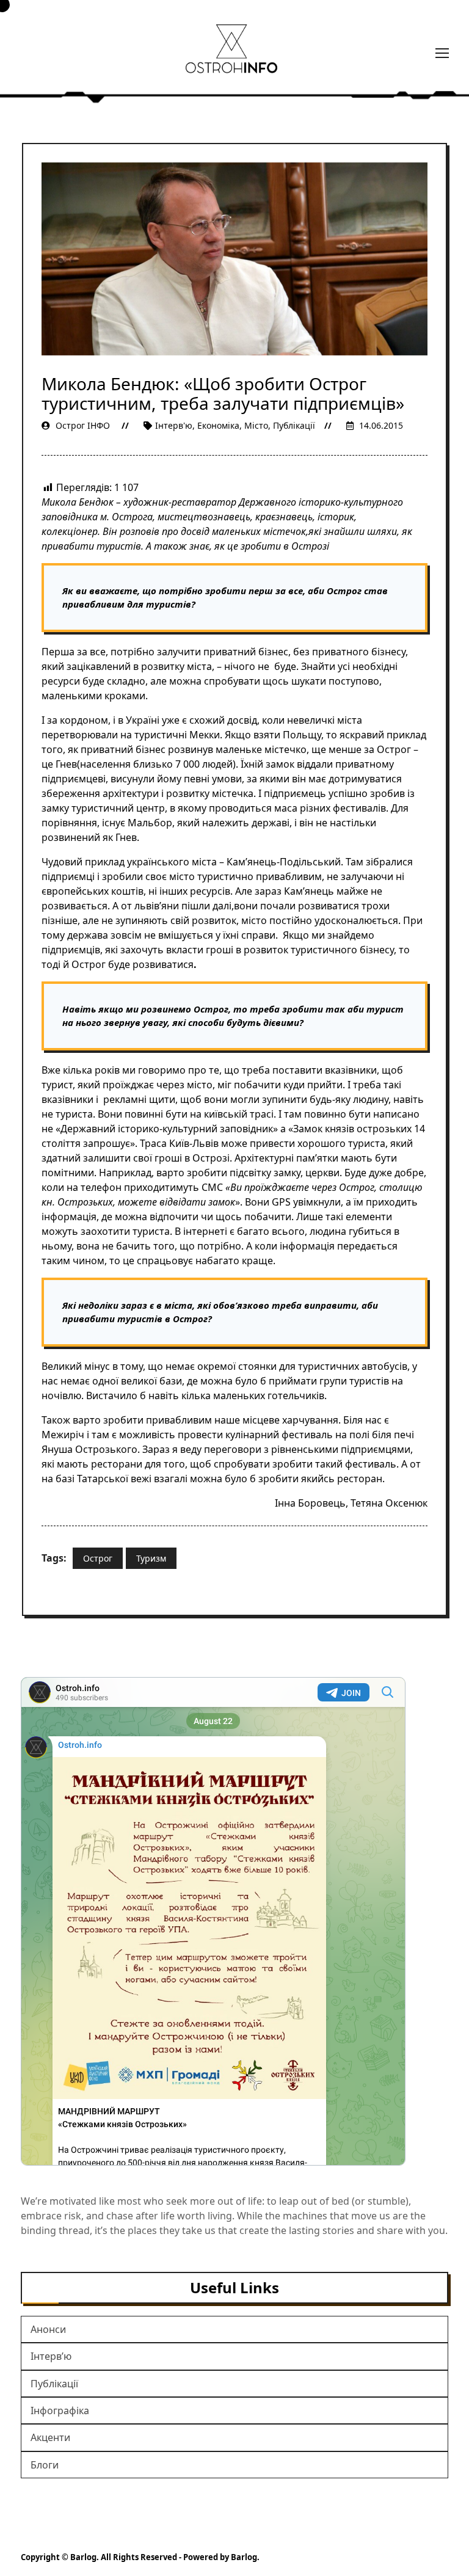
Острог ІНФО (83, 425)
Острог (98, 1558)
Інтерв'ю (174, 425)
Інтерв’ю (51, 2356)
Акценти (50, 2437)
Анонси (48, 2329)
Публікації (294, 425)
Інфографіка (60, 2410)
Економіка (218, 425)
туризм (151, 1558)
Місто (256, 425)
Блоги (45, 2465)
